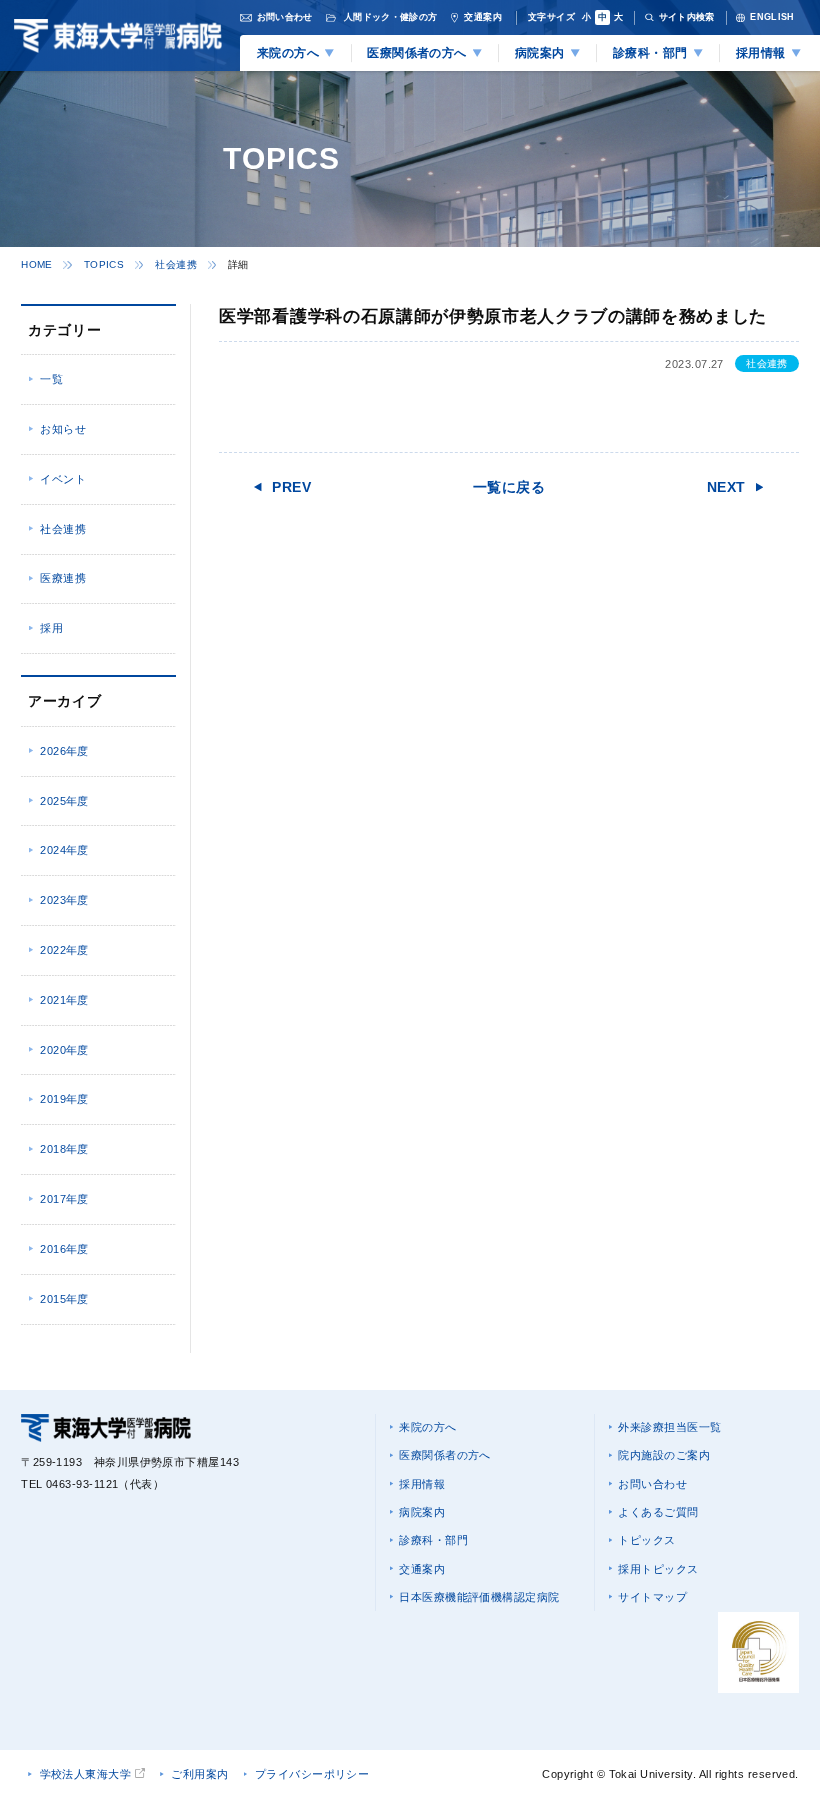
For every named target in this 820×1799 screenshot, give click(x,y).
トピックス (646, 1540)
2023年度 (64, 900)
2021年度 (64, 1000)
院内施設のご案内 (664, 1455)
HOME (37, 264)
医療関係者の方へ (445, 1455)
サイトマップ (652, 1597)
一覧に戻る (509, 487)
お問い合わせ (652, 1484)
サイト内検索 (687, 17)
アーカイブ (64, 701)
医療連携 (63, 578)
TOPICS (104, 264)
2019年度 (64, 1099)
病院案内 (422, 1512)
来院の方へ (427, 1427)
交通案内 (422, 1569)
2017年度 (64, 1199)
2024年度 (64, 850)
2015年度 (64, 1299)
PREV (291, 487)
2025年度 (64, 801)
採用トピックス (658, 1569)
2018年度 (64, 1149)
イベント (63, 479)
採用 (51, 628)
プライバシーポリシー (312, 1774)
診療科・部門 (433, 1540)
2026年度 (64, 751)
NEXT (726, 487)
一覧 (51, 379)
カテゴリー (64, 330)
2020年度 (64, 1050)
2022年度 (64, 950)
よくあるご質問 (658, 1512)
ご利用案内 (199, 1774)
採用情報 (422, 1484)
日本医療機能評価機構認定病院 (479, 1597)
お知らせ (63, 429)
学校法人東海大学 (86, 1774)
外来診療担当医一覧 (669, 1427)
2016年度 (64, 1249)
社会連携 (176, 264)
